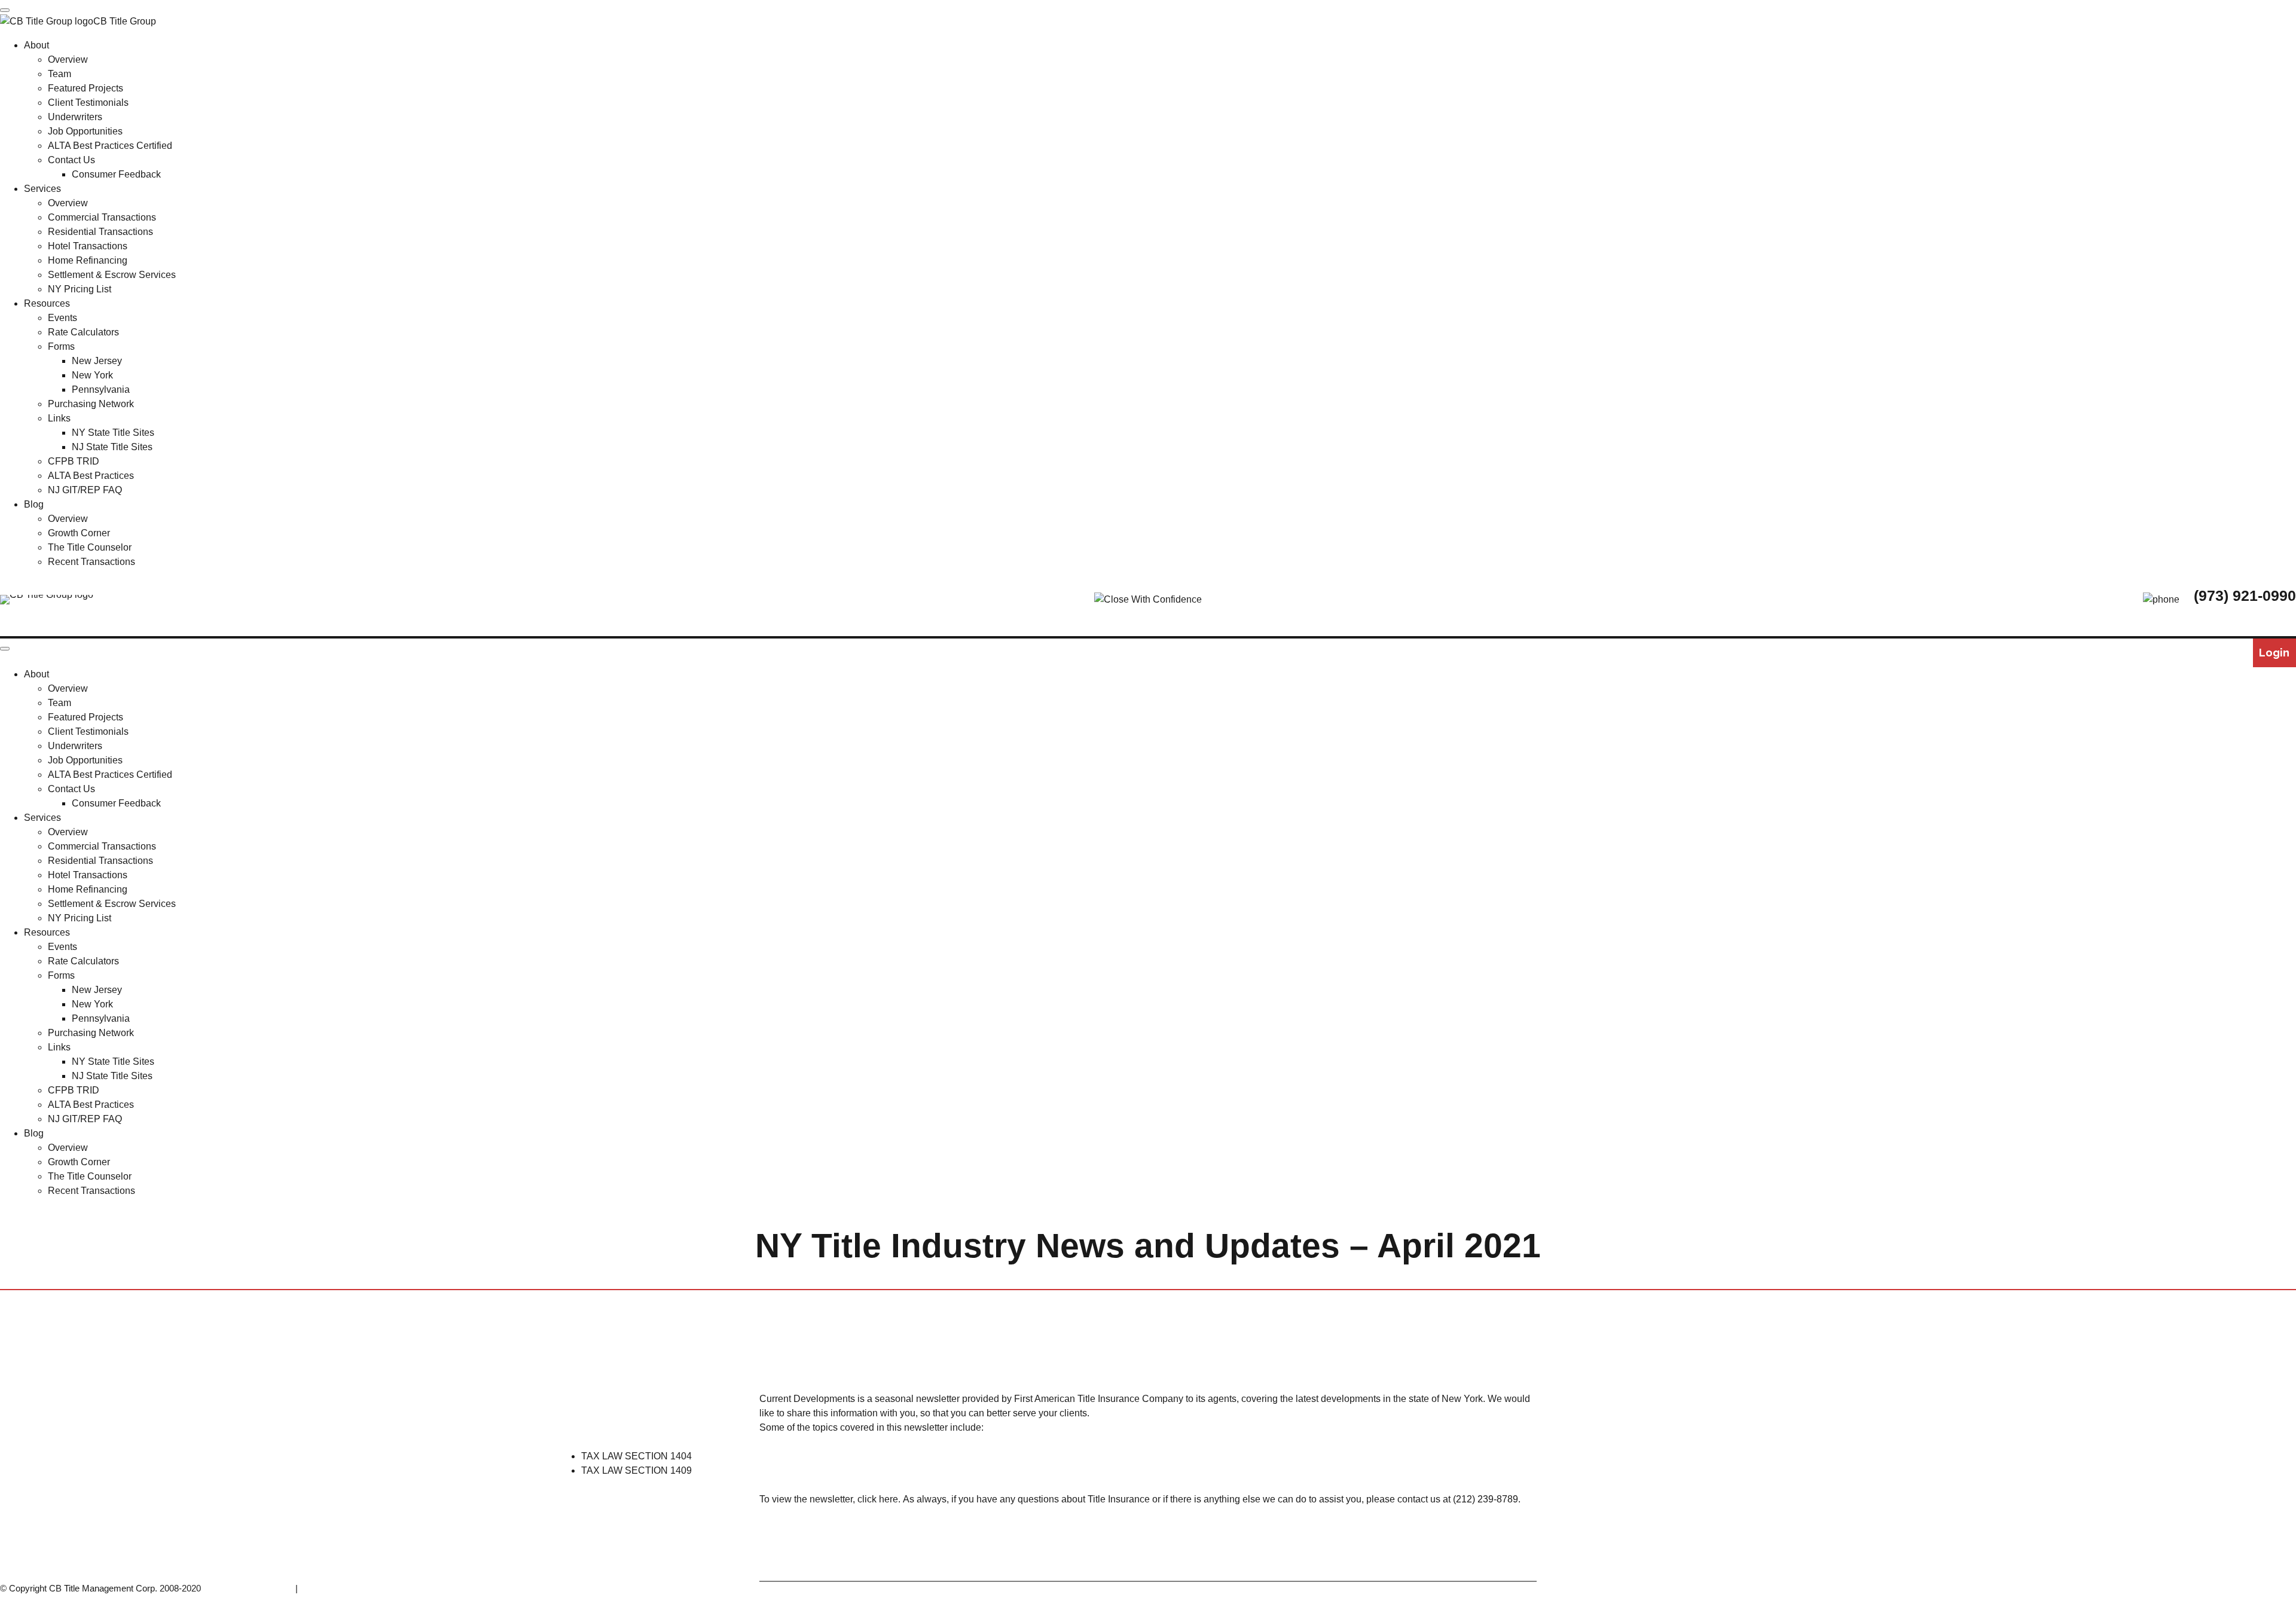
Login (2274, 653)
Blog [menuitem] (34, 504)
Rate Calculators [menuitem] (83, 332)
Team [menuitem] (59, 74)
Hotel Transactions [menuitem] (88, 246)
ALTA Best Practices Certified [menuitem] (110, 146)
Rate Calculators (83, 961)
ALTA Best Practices (91, 1105)
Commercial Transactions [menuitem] (102, 217)
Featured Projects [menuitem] (86, 88)
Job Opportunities (85, 760)
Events (62, 947)
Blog (34, 1133)
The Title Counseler (1080, 1345)
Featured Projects (86, 717)
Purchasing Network (91, 1033)
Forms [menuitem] (61, 346)
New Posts (1236, 1345)
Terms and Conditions (251, 1588)
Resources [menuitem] (47, 303)
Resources (47, 932)
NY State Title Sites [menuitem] (113, 433)
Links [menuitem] (59, 418)
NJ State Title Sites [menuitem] (112, 447)
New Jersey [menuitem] (97, 361)
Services (42, 818)
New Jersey (97, 990)
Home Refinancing (88, 889)
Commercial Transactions (102, 846)
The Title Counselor (90, 1176)
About (36, 674)
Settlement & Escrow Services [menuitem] (112, 275)
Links (59, 1047)
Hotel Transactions (88, 875)
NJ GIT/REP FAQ (85, 1119)
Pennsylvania (101, 1018)
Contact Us (71, 789)
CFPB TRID (74, 1090)
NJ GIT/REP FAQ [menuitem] (85, 490)
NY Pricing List (80, 918)
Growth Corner (79, 1162)
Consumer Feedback (116, 803)
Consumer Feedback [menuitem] (116, 174)
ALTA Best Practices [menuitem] (91, 476)
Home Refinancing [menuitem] (88, 260)
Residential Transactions (100, 861)
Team (59, 703)
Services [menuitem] (42, 189)
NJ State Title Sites (112, 1076)
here (889, 1499)
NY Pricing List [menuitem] (80, 289)
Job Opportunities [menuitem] (85, 131)
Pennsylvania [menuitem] (101, 390)
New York (92, 1004)
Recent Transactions (91, 1191)
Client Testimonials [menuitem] (88, 103)
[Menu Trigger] (5, 10)
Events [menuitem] (62, 318)
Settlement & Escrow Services (112, 904)
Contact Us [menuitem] (71, 160)
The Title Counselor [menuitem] (90, 547)
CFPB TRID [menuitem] (74, 461)
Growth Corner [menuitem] (79, 533)
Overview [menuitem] (68, 59)
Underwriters (75, 746)
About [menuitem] (36, 45)
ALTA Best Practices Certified (110, 775)
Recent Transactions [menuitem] (91, 562)
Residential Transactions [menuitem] (100, 232)
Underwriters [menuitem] (75, 117)
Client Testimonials (88, 731)
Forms (61, 975)
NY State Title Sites (113, 1061)
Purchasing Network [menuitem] (91, 404)
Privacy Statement (336, 1588)
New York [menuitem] (92, 375)
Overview (68, 688)
